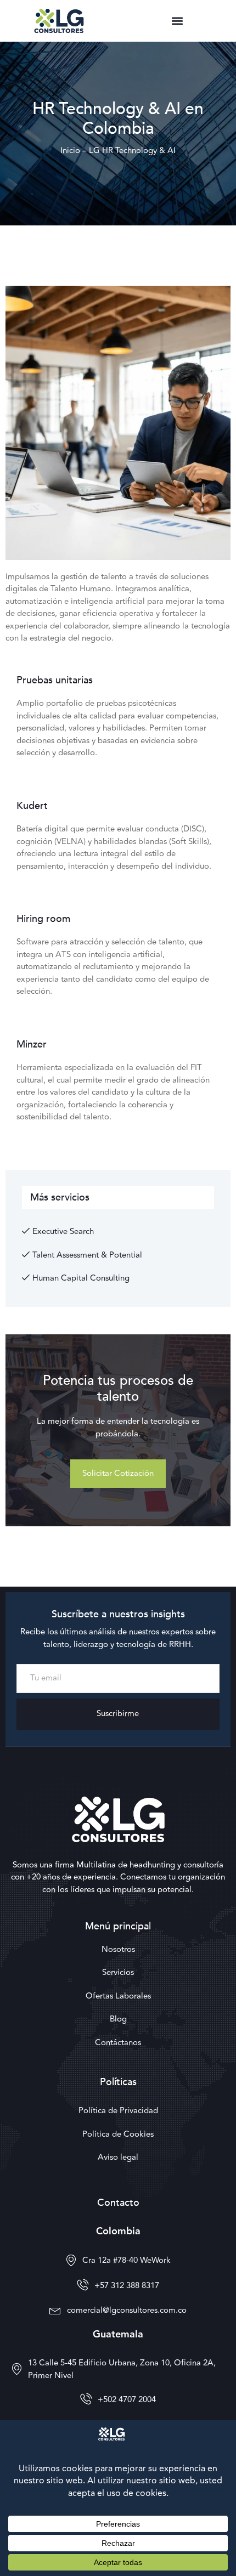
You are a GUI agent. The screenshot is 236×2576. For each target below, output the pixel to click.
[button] (177, 21)
